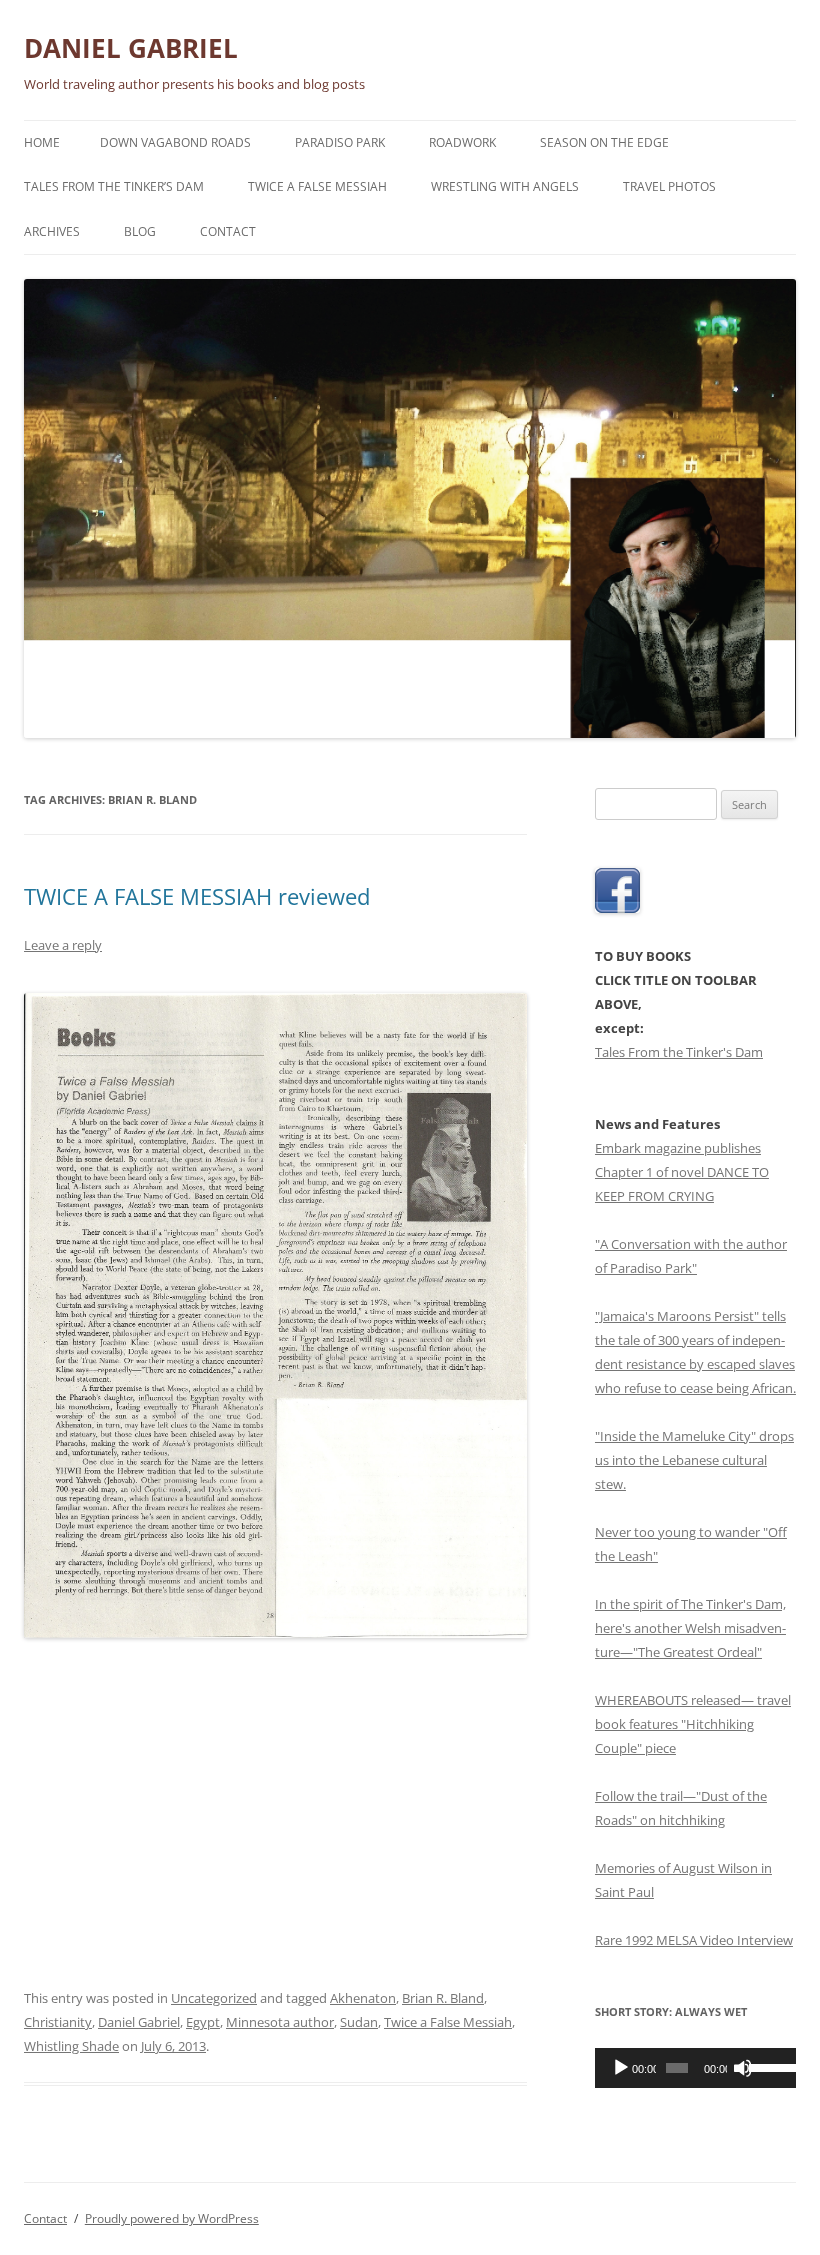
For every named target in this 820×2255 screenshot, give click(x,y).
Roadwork (462, 142)
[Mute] (743, 2068)
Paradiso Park (340, 142)
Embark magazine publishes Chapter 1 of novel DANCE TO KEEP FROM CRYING (682, 1172)
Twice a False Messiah (317, 186)
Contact (228, 231)
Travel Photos (669, 186)
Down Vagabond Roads (175, 142)
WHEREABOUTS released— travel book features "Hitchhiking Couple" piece (693, 1724)
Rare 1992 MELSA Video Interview (694, 1940)
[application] (695, 2068)
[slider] (767, 2066)
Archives (52, 231)
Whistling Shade (71, 2046)
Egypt (203, 2022)
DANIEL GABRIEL (131, 48)
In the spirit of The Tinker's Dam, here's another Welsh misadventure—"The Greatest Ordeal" (690, 1628)
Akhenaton (363, 1998)
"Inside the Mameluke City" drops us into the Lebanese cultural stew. (694, 1460)
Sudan (359, 2022)
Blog (140, 231)
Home (42, 142)
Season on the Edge (604, 142)
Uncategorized (214, 1998)
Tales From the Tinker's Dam (679, 1052)
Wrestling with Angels (505, 186)
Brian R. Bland (443, 1998)
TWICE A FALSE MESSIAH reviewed (197, 896)
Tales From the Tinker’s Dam (114, 186)
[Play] (621, 2068)
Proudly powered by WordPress (172, 2218)
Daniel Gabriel (139, 2022)
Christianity (58, 2022)
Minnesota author (280, 2022)
